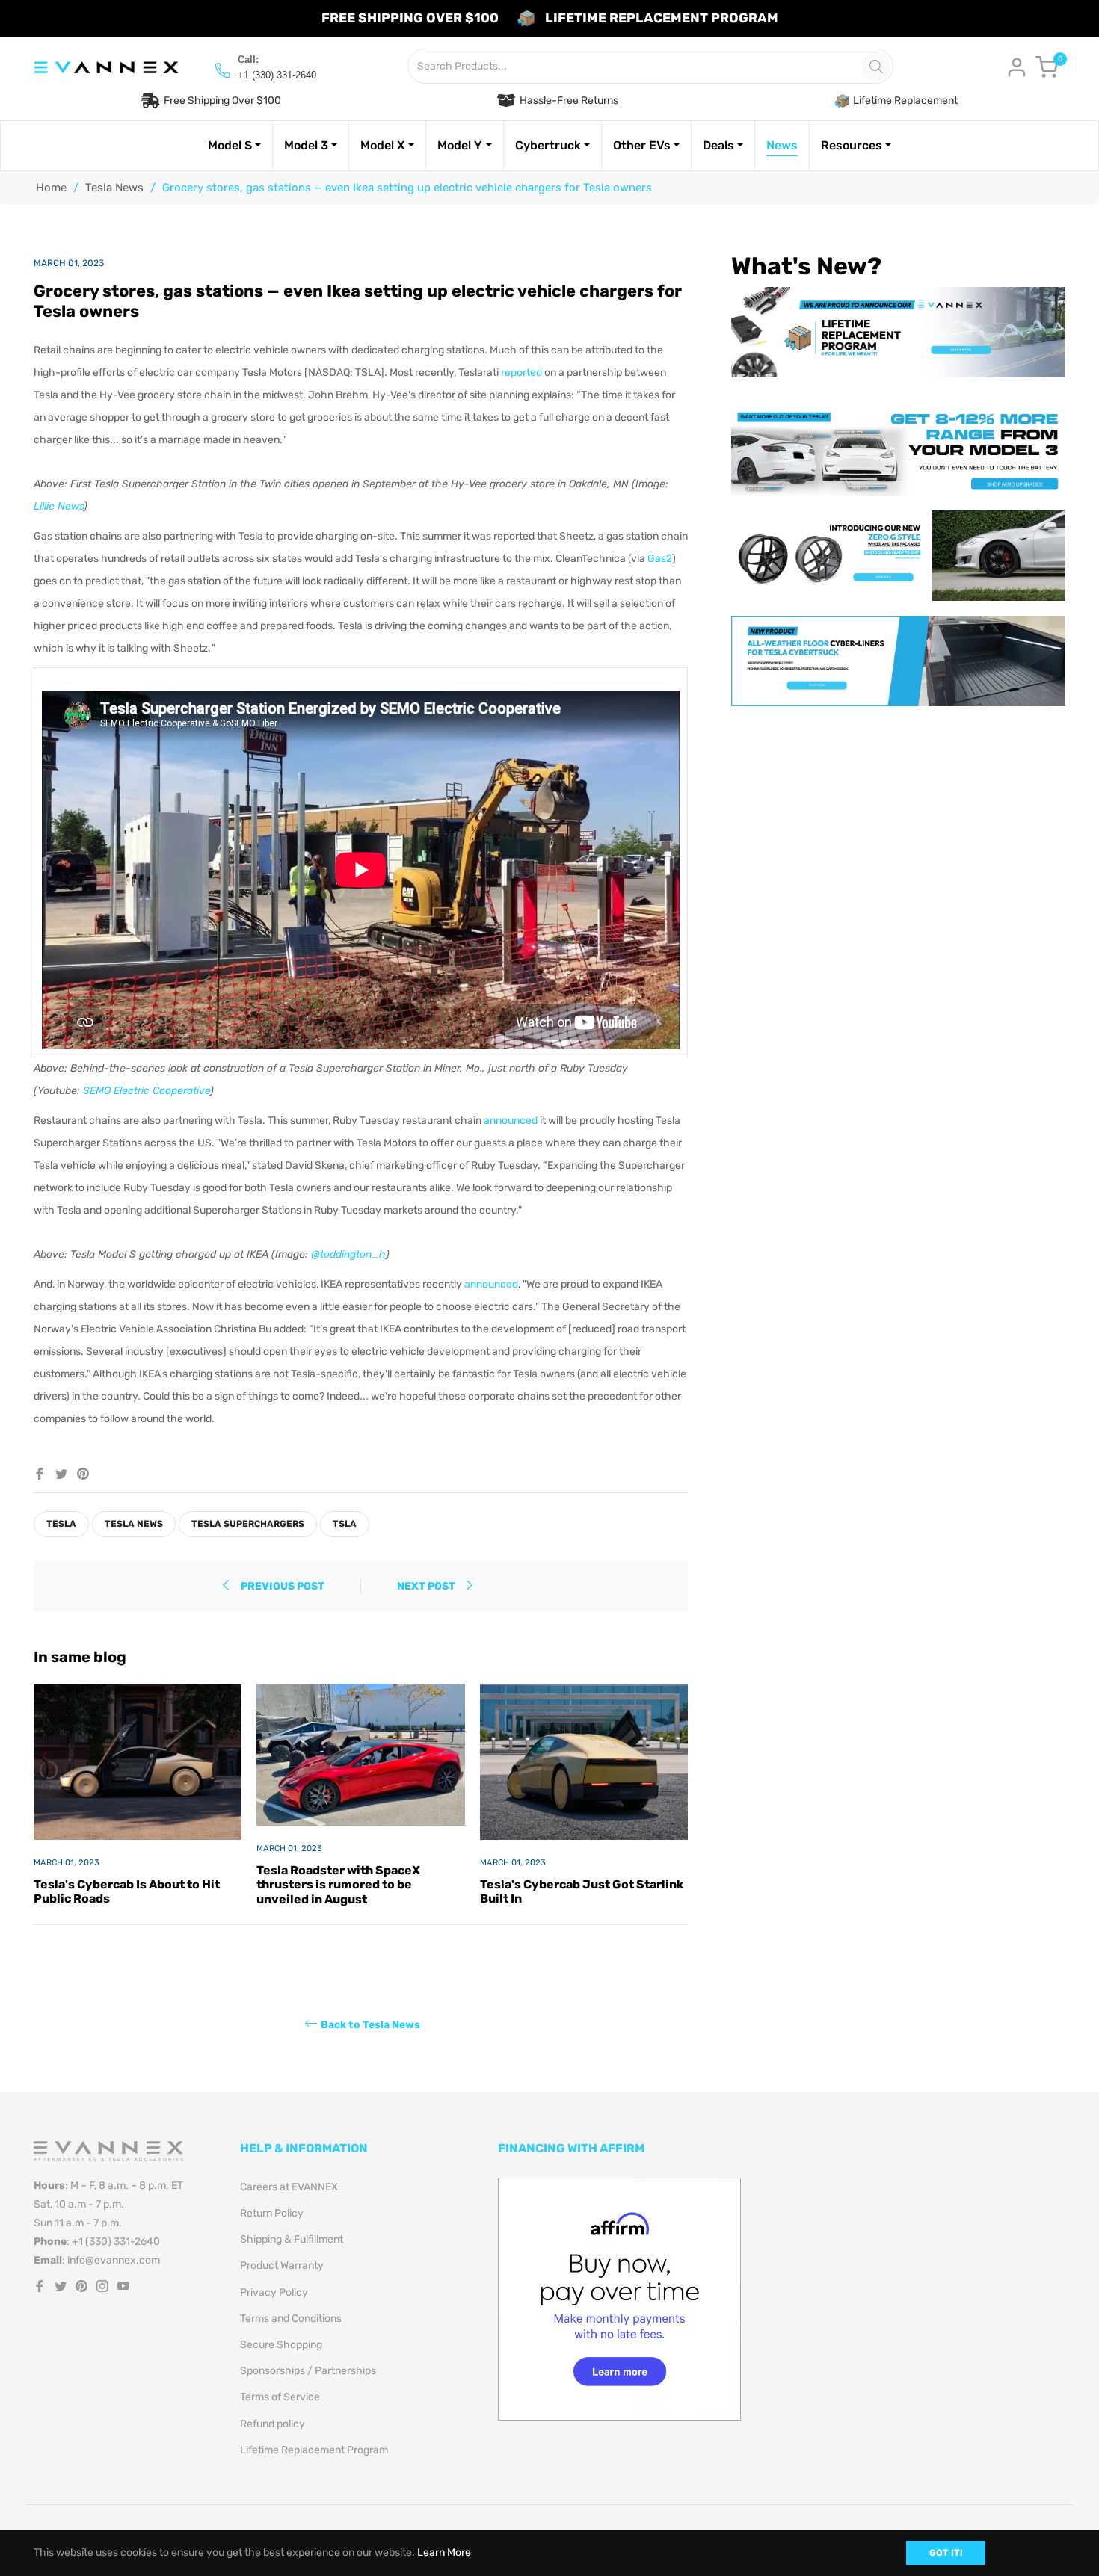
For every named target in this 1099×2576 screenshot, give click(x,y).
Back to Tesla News (370, 2024)
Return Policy (272, 2213)
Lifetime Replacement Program (314, 2450)
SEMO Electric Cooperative (147, 1091)
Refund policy (273, 2424)
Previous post (283, 1586)
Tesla (61, 1524)
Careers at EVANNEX (289, 2187)
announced (511, 1121)
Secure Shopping (281, 2345)
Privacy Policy (274, 2292)
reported (521, 373)
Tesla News (114, 188)
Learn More (444, 2552)
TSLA (345, 1524)
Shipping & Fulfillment (292, 2239)
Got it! (946, 2553)
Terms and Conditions (291, 2319)
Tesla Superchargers (248, 1524)
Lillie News (59, 506)
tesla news (134, 1524)
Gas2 (660, 559)
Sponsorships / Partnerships (308, 2371)
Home (51, 188)
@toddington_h (348, 1254)
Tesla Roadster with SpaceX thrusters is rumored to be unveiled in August (338, 1884)
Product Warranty (282, 2265)
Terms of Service (280, 2397)
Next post (427, 1586)
